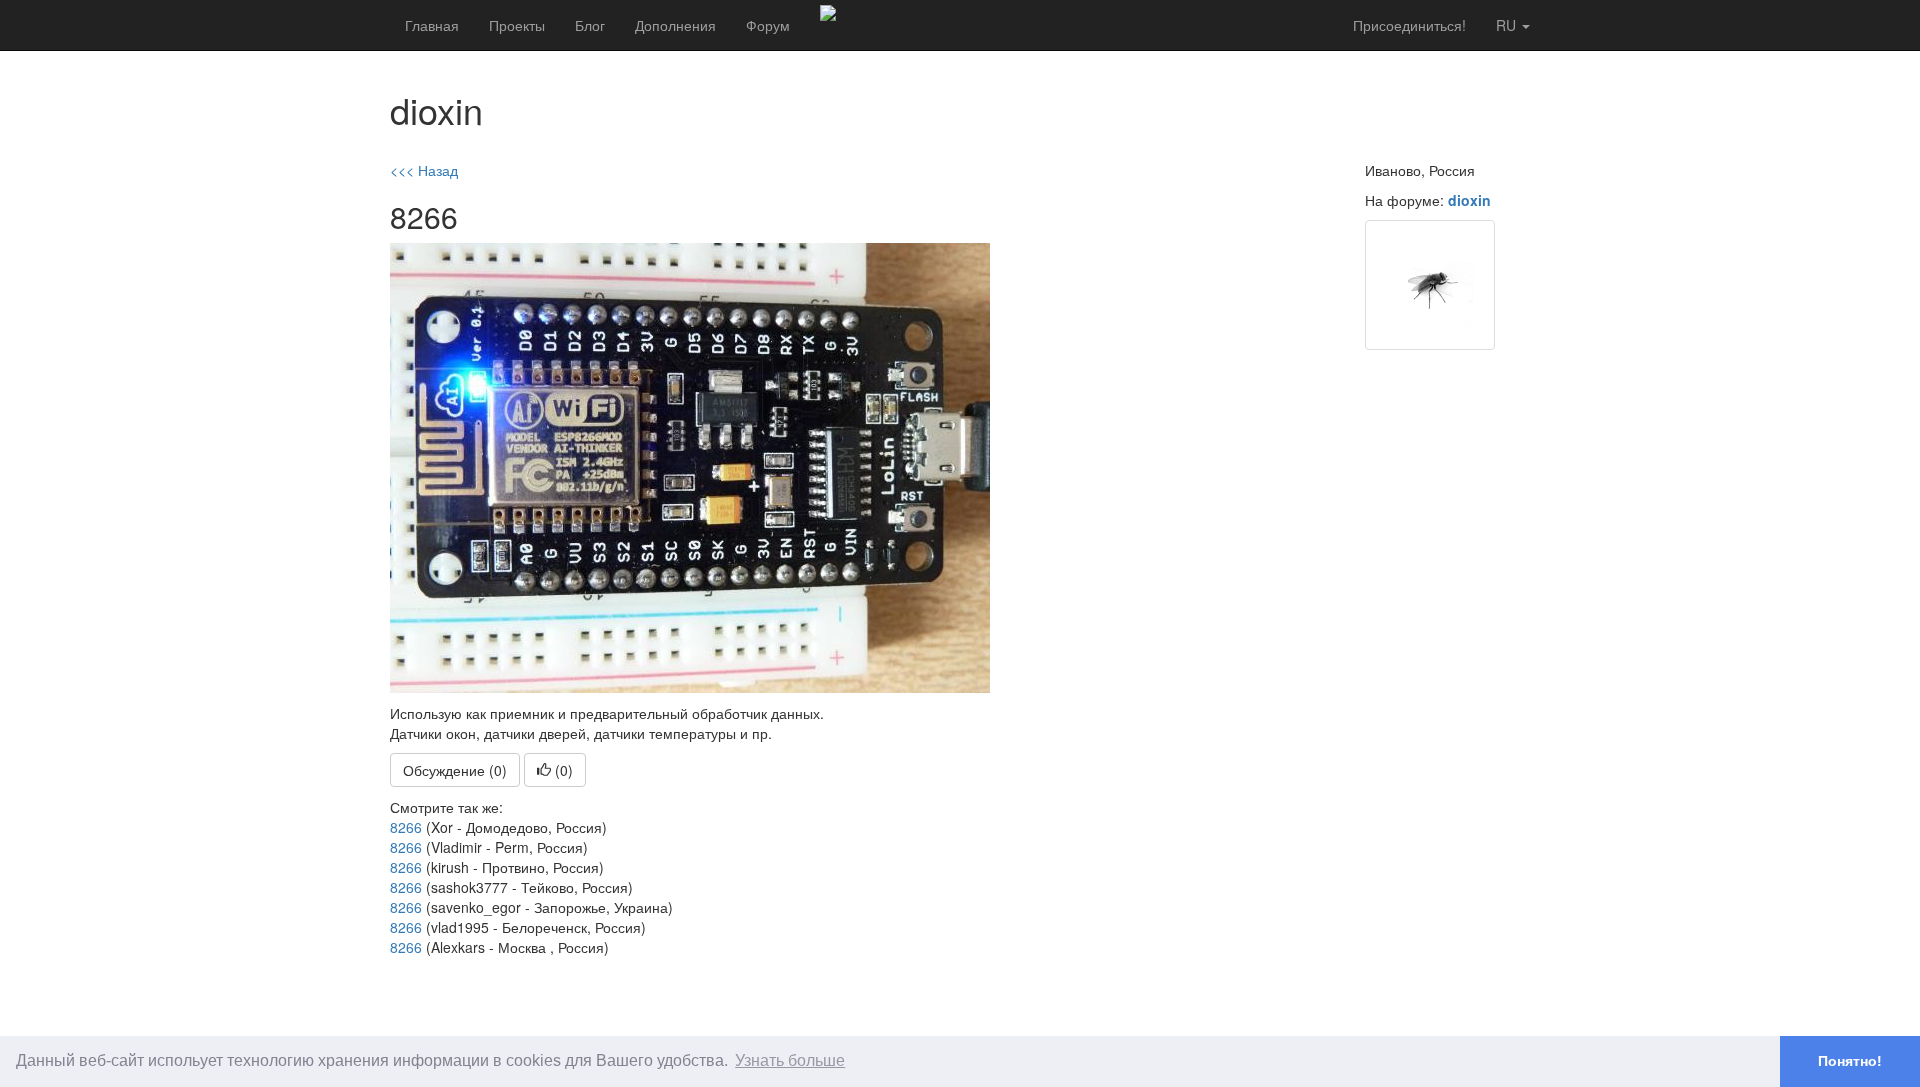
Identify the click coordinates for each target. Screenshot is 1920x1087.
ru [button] (1508, 25)
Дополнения (675, 25)
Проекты (517, 25)
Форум (768, 25)
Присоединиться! (1409, 25)
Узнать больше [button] (790, 1060)
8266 (406, 827)
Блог (590, 25)
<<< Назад (424, 170)
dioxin (1469, 200)
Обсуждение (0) (455, 770)
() (562, 770)
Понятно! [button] (1850, 1061)
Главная (432, 25)
